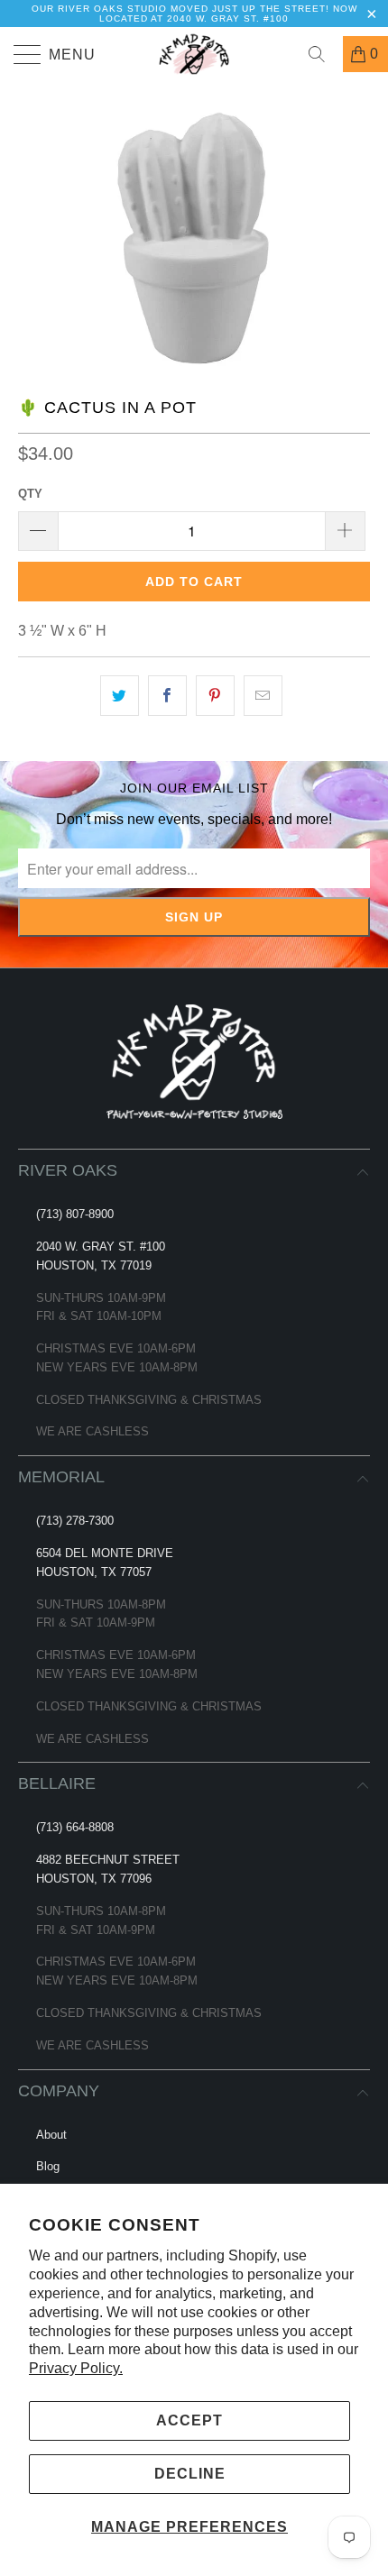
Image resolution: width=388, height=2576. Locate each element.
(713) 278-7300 (75, 1521)
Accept (189, 2420)
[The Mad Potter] (194, 54)
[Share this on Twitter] (120, 696)
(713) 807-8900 (75, 1214)
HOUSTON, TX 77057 (94, 1572)
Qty (30, 494)
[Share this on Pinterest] (215, 696)
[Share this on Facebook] (167, 696)
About (51, 2135)
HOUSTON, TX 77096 (94, 1879)
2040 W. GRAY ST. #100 (101, 1247)
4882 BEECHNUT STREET (108, 1860)
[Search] (323, 54)
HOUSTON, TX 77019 (94, 1265)
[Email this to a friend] (263, 696)
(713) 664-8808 (75, 1827)
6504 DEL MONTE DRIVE (105, 1553)
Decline (190, 2474)
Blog (48, 2166)
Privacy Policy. (76, 2368)
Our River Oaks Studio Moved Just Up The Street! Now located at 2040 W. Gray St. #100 (194, 14)
